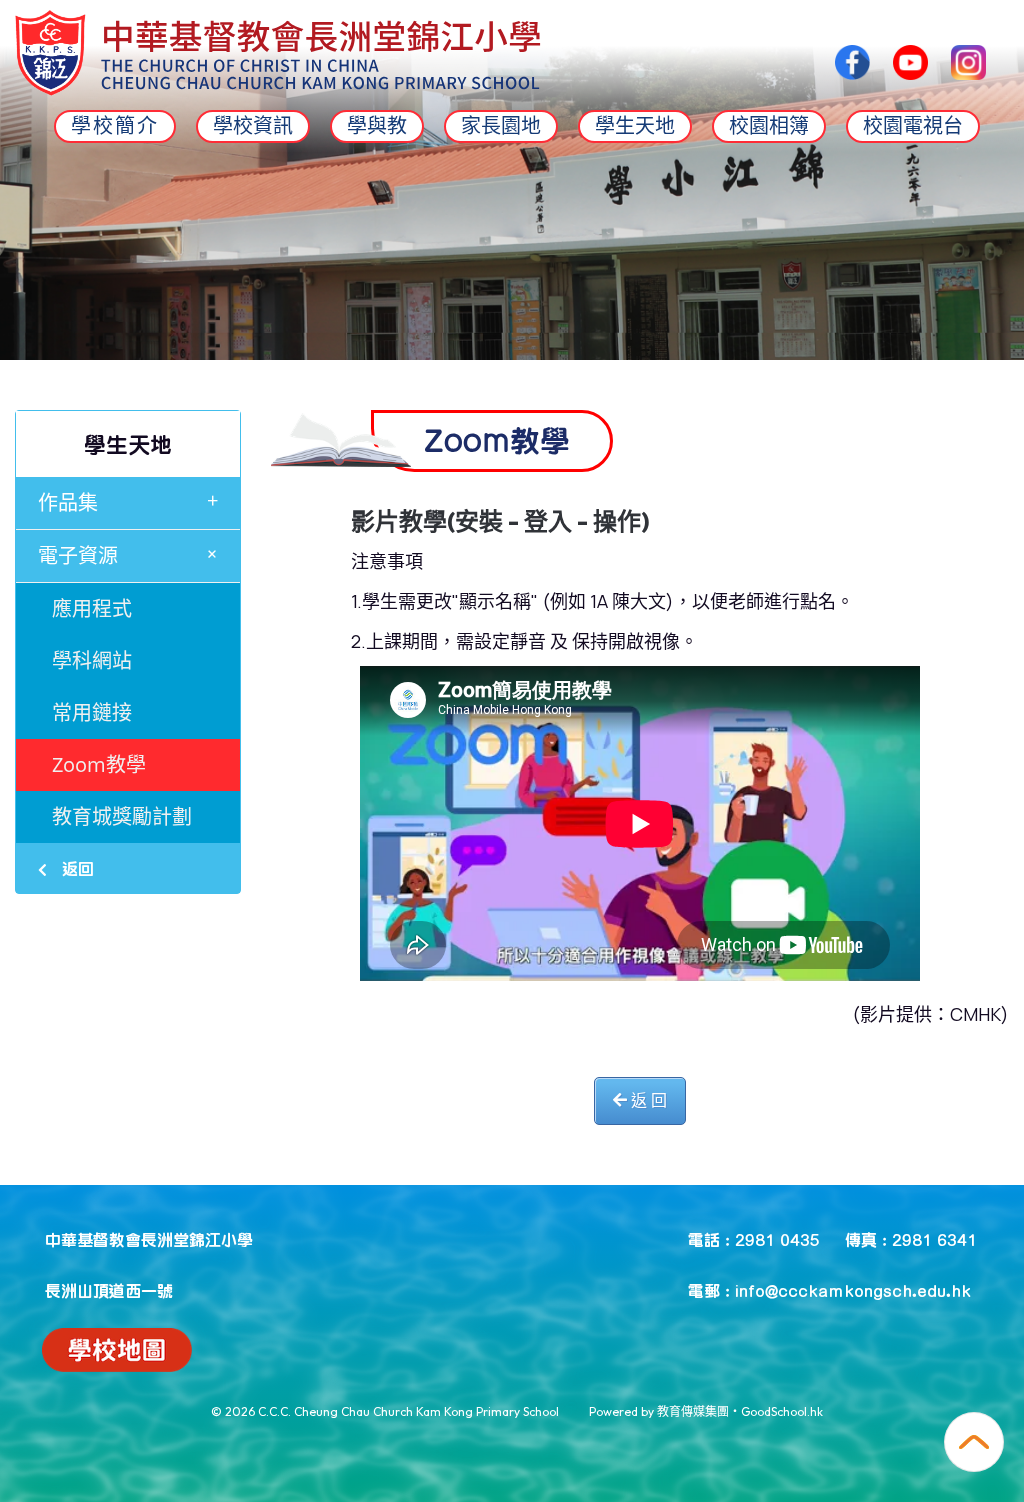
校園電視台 (913, 126)
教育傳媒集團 (693, 1411)
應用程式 (92, 608)
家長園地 (501, 126)
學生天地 (635, 126)
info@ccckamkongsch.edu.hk (853, 1290)
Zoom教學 (99, 764)
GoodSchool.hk (782, 1411)
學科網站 (92, 660)
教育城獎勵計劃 (122, 816)
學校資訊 (253, 126)
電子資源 (132, 554)
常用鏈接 (92, 712)
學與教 (377, 126)
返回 (75, 868)
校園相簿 (769, 126)
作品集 (128, 501)
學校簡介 (115, 126)
